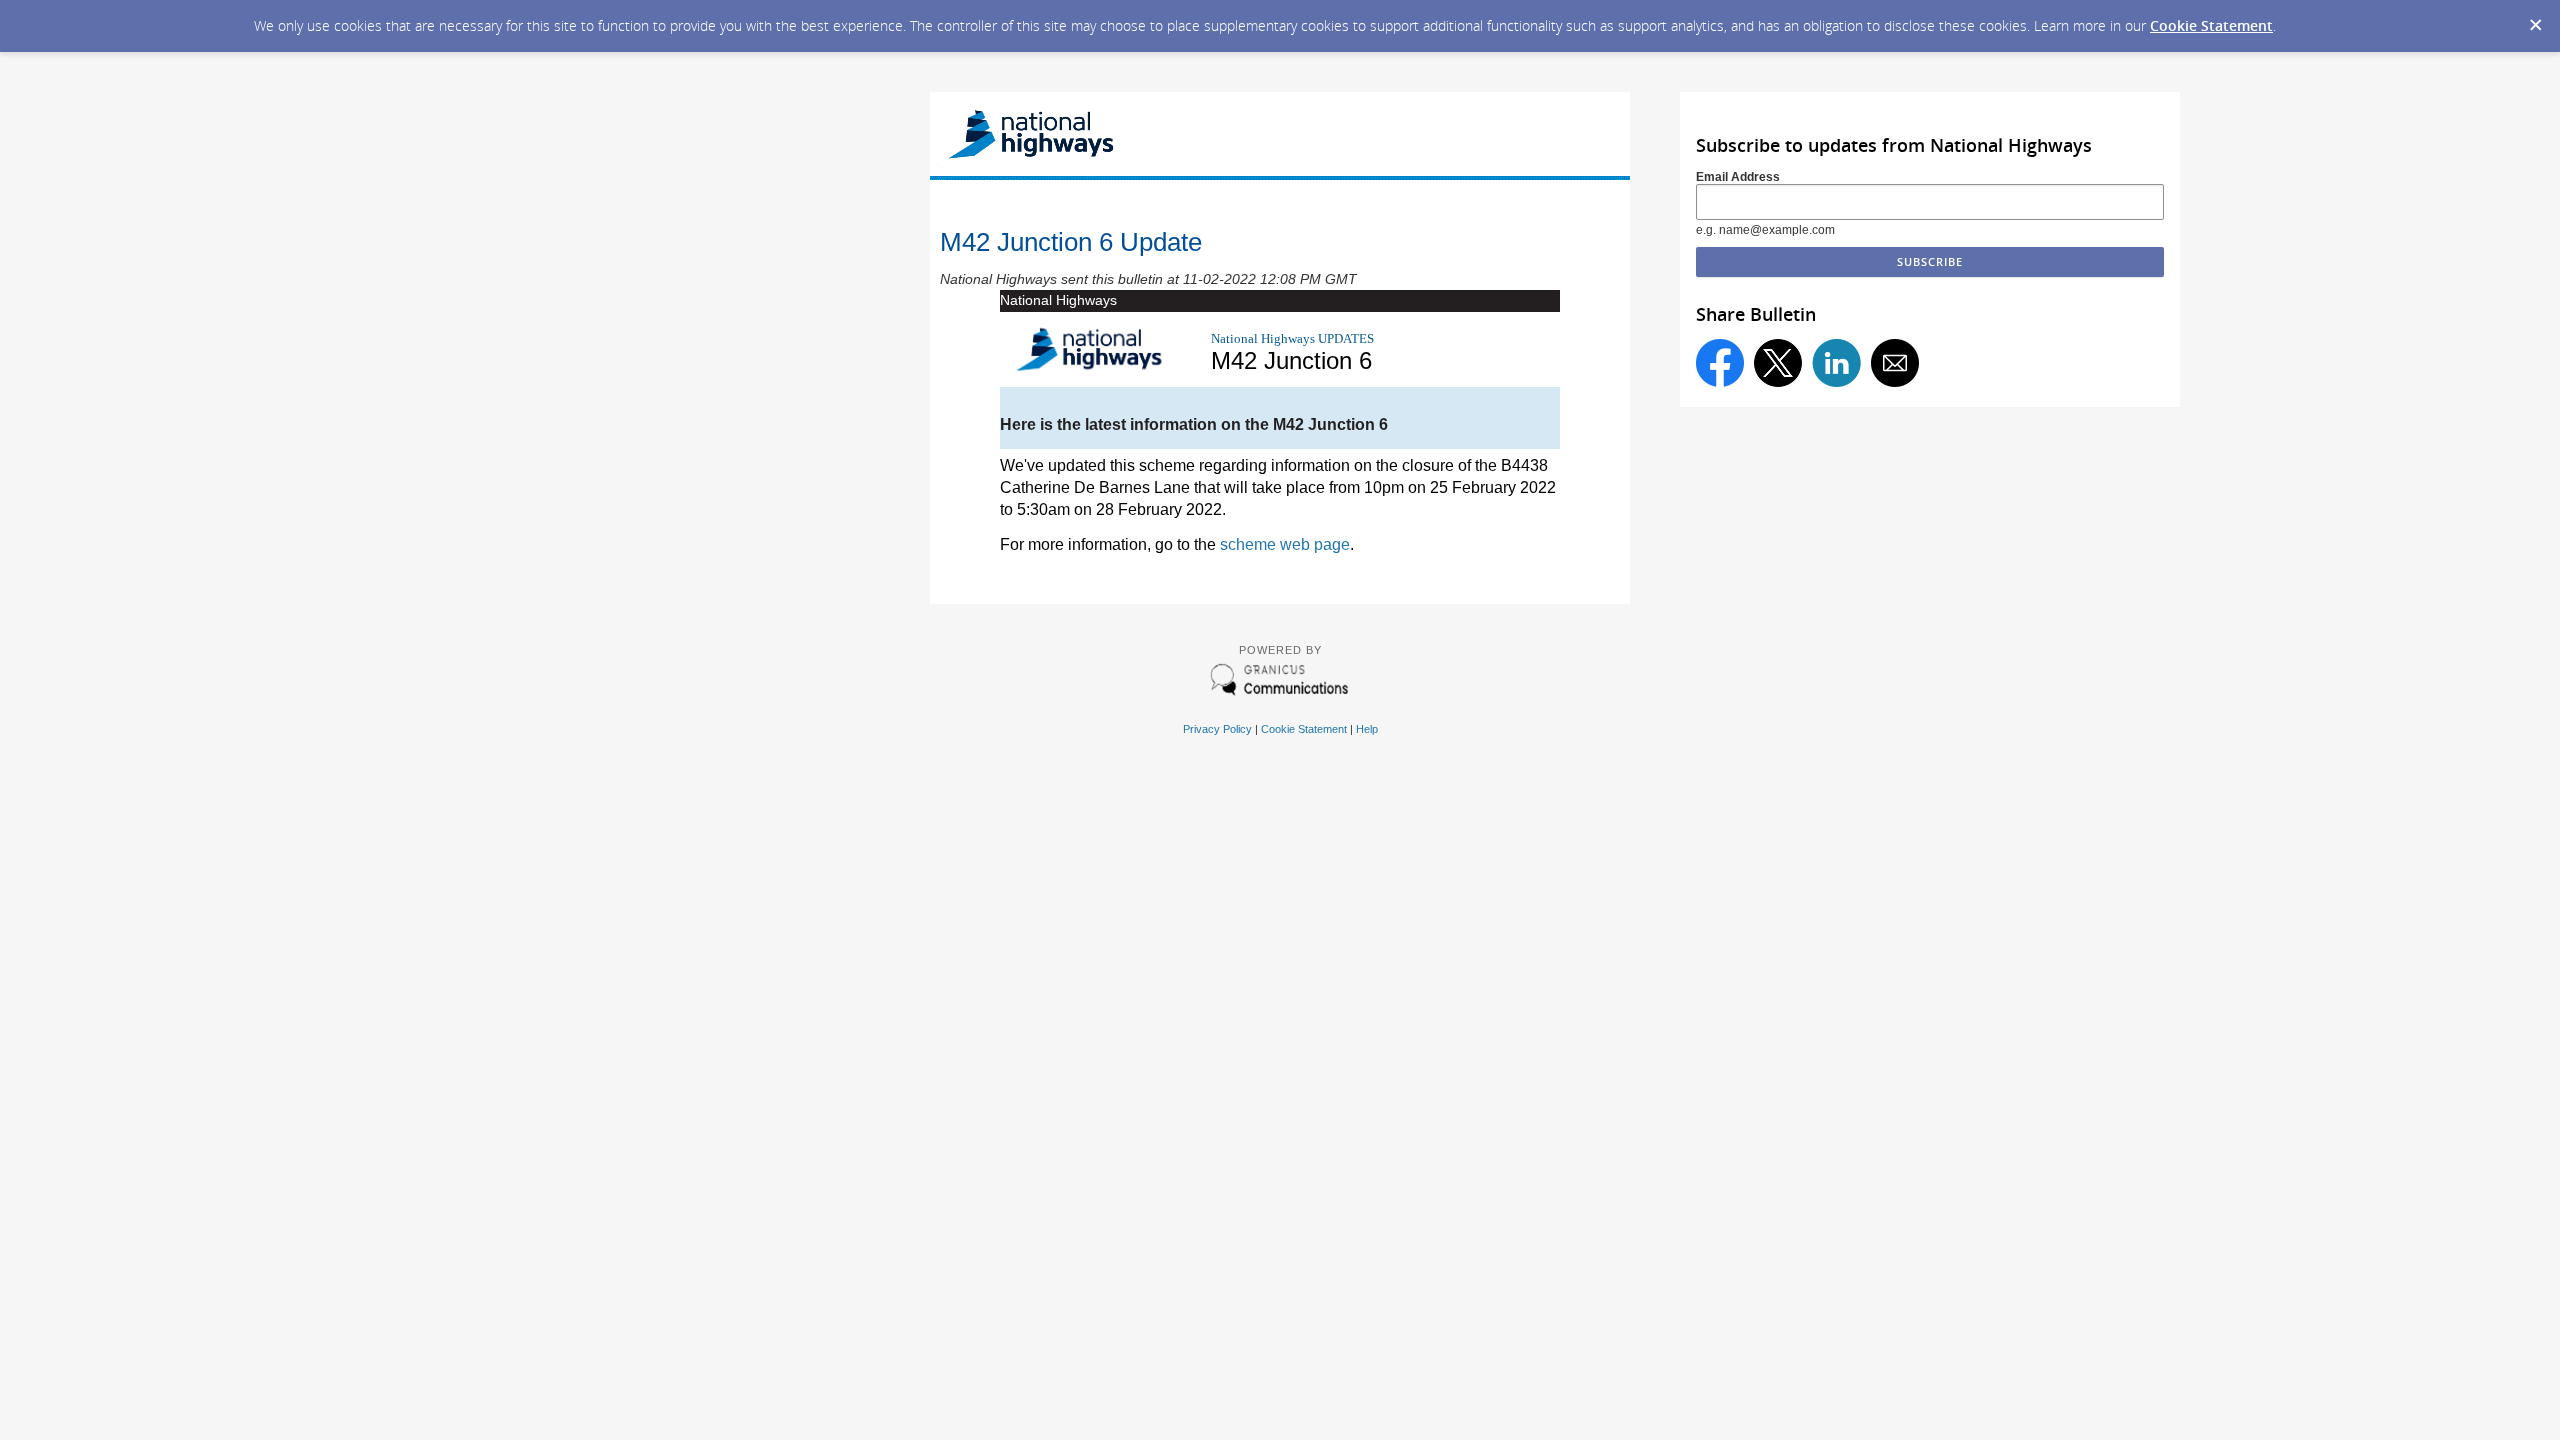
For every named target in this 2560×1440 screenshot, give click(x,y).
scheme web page (1285, 544)
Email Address (1738, 177)
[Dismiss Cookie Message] (2535, 19)
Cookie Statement (2211, 25)
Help (1367, 729)
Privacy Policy (1217, 729)
